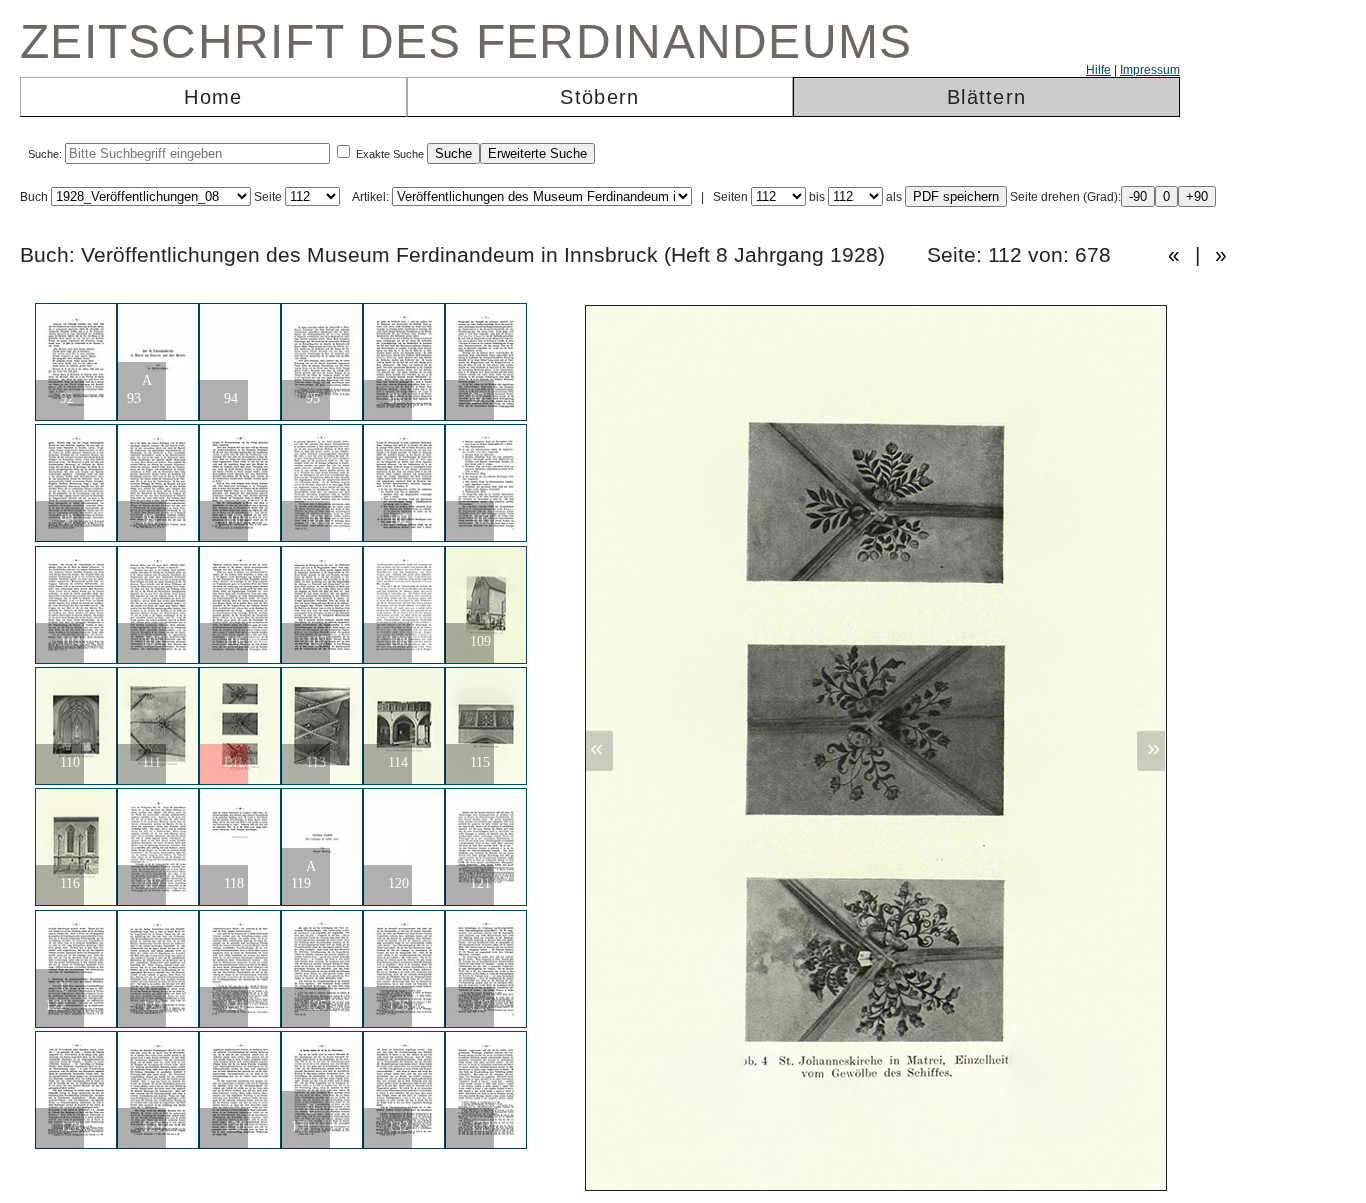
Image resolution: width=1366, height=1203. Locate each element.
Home (213, 97)
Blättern (986, 97)
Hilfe (1098, 70)
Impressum (1150, 70)
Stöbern (599, 97)
